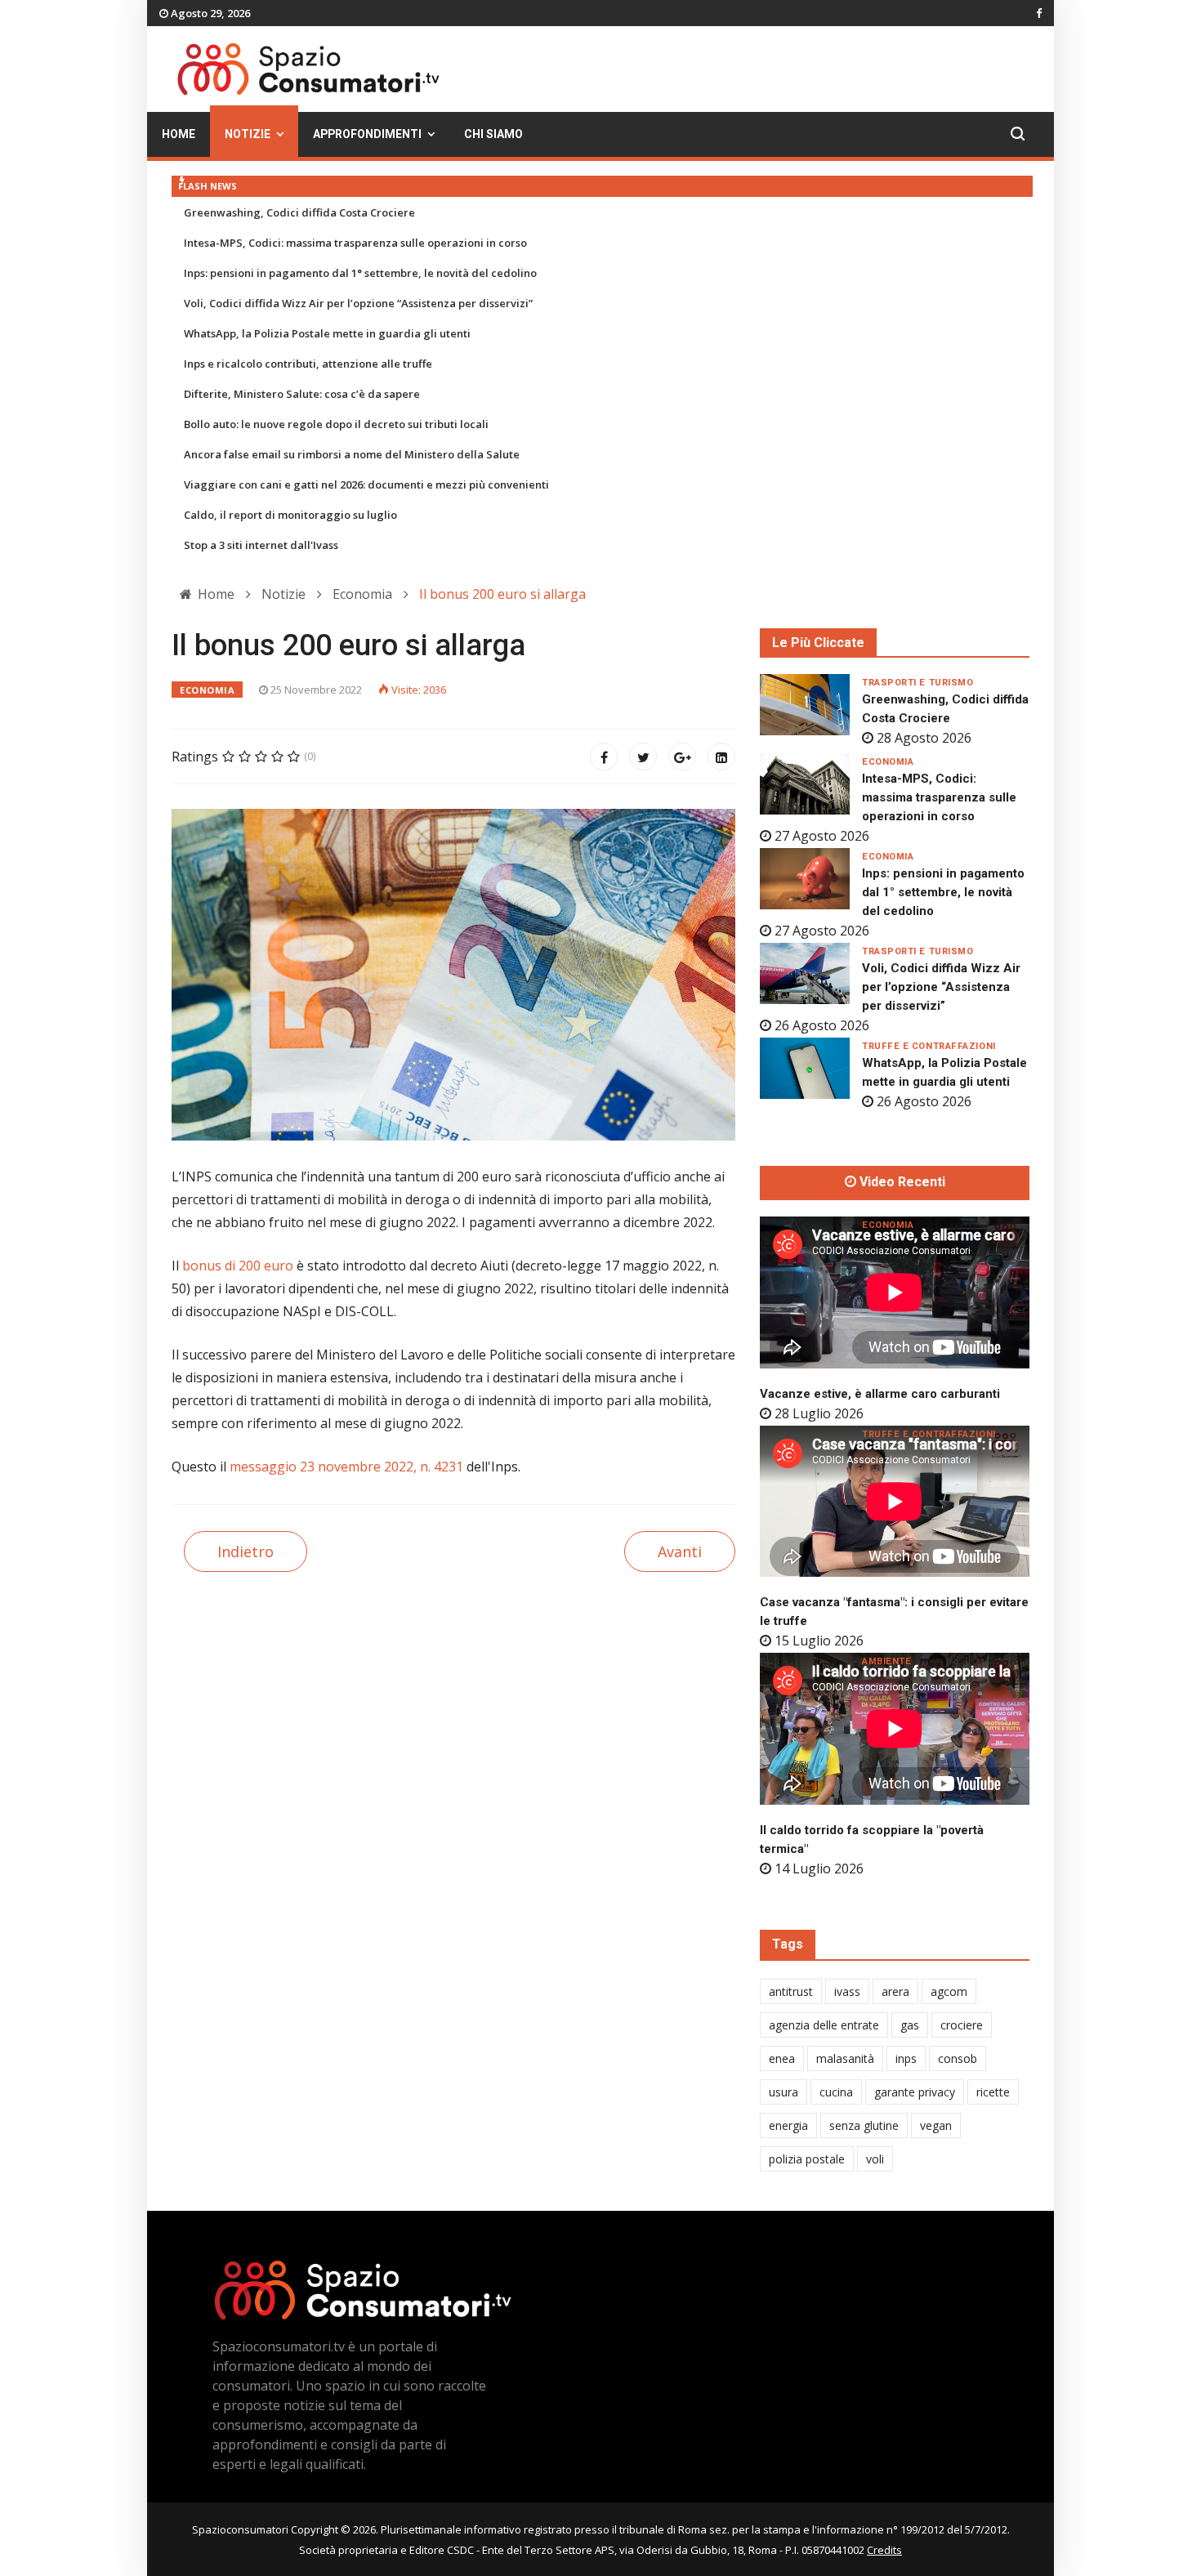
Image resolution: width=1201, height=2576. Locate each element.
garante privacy (915, 2092)
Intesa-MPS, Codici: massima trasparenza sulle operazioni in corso (355, 243)
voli (875, 2159)
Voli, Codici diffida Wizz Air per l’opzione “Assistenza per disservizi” (358, 303)
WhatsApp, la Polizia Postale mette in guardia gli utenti (327, 333)
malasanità (845, 2058)
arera (895, 1991)
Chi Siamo (493, 134)
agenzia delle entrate (824, 2025)
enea (782, 2058)
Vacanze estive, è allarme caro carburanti (880, 1394)
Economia (207, 690)
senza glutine (864, 2125)
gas (910, 2025)
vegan (936, 2125)
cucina (836, 2092)
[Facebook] (604, 757)
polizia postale (807, 2159)
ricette (993, 2092)
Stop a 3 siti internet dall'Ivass (261, 545)
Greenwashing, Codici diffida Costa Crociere (299, 212)
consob (958, 2058)
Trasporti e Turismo (917, 683)
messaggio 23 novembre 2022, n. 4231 (346, 1467)
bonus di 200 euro (238, 1266)
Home (179, 134)
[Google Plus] (682, 757)
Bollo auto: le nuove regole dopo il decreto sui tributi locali (336, 424)
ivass (847, 1991)
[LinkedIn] (721, 757)
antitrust (791, 1991)
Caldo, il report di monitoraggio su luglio (290, 515)
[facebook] (1039, 13)
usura (784, 2092)
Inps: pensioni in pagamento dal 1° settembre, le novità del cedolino (360, 273)
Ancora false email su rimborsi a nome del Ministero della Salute (352, 454)
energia (788, 2125)
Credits (884, 2550)
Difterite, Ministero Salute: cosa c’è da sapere (302, 394)
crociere (962, 2025)
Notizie (248, 134)
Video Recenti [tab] (901, 1182)
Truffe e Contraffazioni (929, 1046)
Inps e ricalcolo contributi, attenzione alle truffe (308, 364)
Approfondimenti (367, 134)
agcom (949, 1991)
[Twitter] (643, 757)
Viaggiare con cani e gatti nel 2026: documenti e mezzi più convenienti (366, 484)
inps (906, 2058)
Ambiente (886, 1661)
